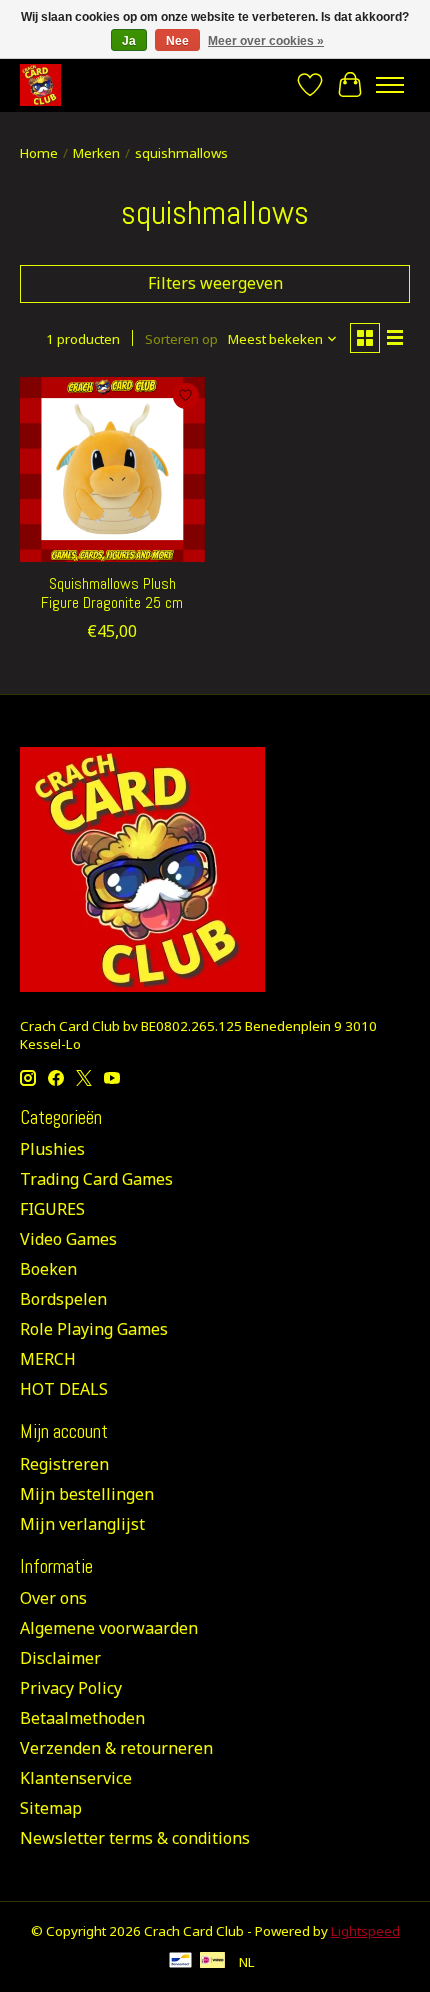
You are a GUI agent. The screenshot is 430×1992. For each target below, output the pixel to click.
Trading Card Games (96, 1179)
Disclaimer (60, 1658)
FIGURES (52, 1209)
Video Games (68, 1239)
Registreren (64, 1464)
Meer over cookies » (266, 41)
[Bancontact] (180, 1962)
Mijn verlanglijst (82, 1524)
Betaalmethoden (82, 1718)
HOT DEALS (64, 1389)
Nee (177, 41)
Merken (96, 153)
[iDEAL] (212, 1962)
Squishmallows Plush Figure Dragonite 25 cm (112, 593)
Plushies (52, 1149)
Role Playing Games (94, 1329)
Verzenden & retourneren (116, 1748)
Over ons (53, 1598)
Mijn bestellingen (87, 1494)
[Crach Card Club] (40, 84)
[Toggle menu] (390, 85)
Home (39, 153)
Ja (129, 41)
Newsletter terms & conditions (135, 1838)
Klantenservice (76, 1778)
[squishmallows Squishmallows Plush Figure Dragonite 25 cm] (112, 469)
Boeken (48, 1269)
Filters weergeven (215, 283)
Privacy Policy (71, 1688)
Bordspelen (63, 1299)
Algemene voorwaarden (109, 1628)
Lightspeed (365, 1931)
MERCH (48, 1359)
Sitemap (51, 1808)
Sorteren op (181, 339)
